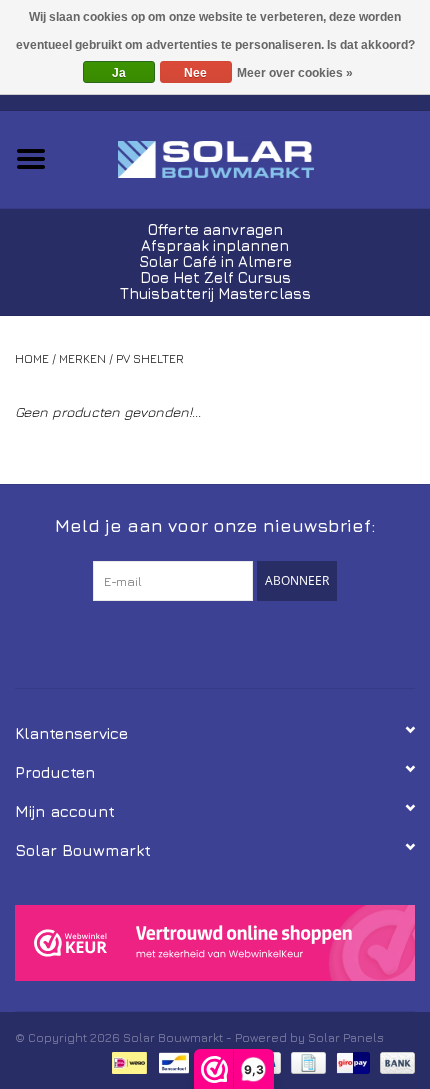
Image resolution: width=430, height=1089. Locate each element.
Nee (195, 73)
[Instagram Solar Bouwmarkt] (251, 642)
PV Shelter (150, 358)
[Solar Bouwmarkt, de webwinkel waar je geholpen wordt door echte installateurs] (246, 157)
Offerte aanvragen (215, 229)
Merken (82, 358)
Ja (119, 73)
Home (32, 358)
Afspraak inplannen (215, 245)
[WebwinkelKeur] (215, 943)
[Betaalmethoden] (127, 1061)
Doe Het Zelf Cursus (215, 277)
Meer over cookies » (295, 73)
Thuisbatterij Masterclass (215, 293)
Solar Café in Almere (215, 261)
